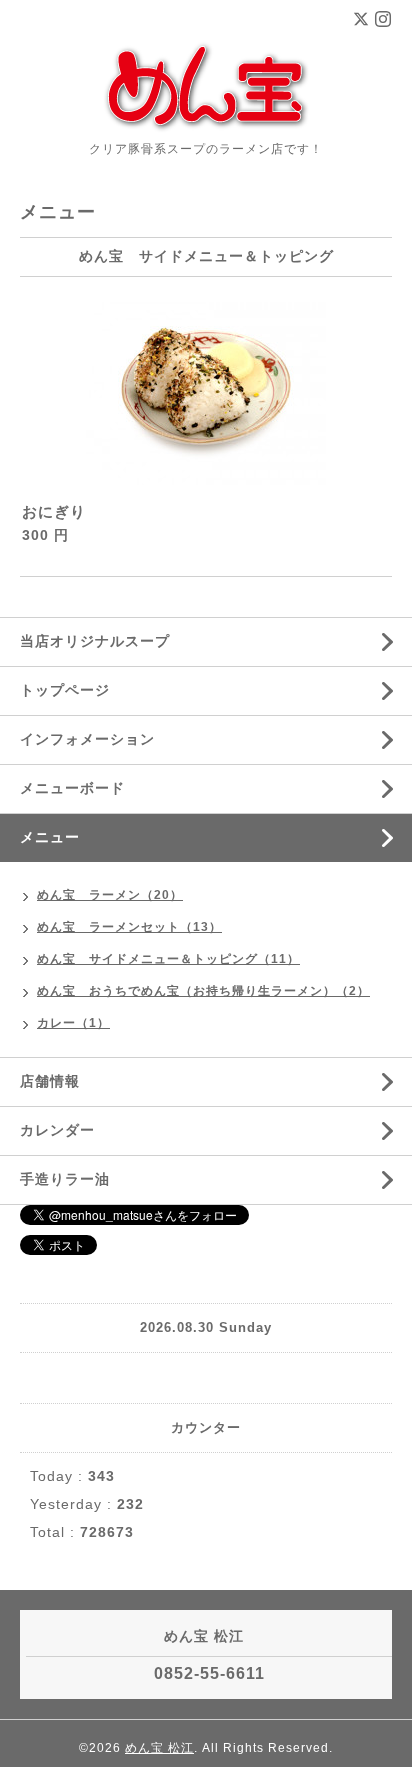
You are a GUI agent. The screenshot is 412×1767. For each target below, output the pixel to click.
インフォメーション (87, 739)
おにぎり (54, 511)
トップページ (65, 690)
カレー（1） (73, 1023)
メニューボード (72, 788)
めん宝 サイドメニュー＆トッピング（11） (168, 959)
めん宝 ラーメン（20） (110, 895)
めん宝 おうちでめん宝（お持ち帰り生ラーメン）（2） (203, 991)
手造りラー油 (65, 1179)
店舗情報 (50, 1081)
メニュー (50, 837)
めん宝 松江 (159, 1748)
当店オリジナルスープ (95, 641)
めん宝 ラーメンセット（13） (129, 927)
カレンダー (57, 1130)
